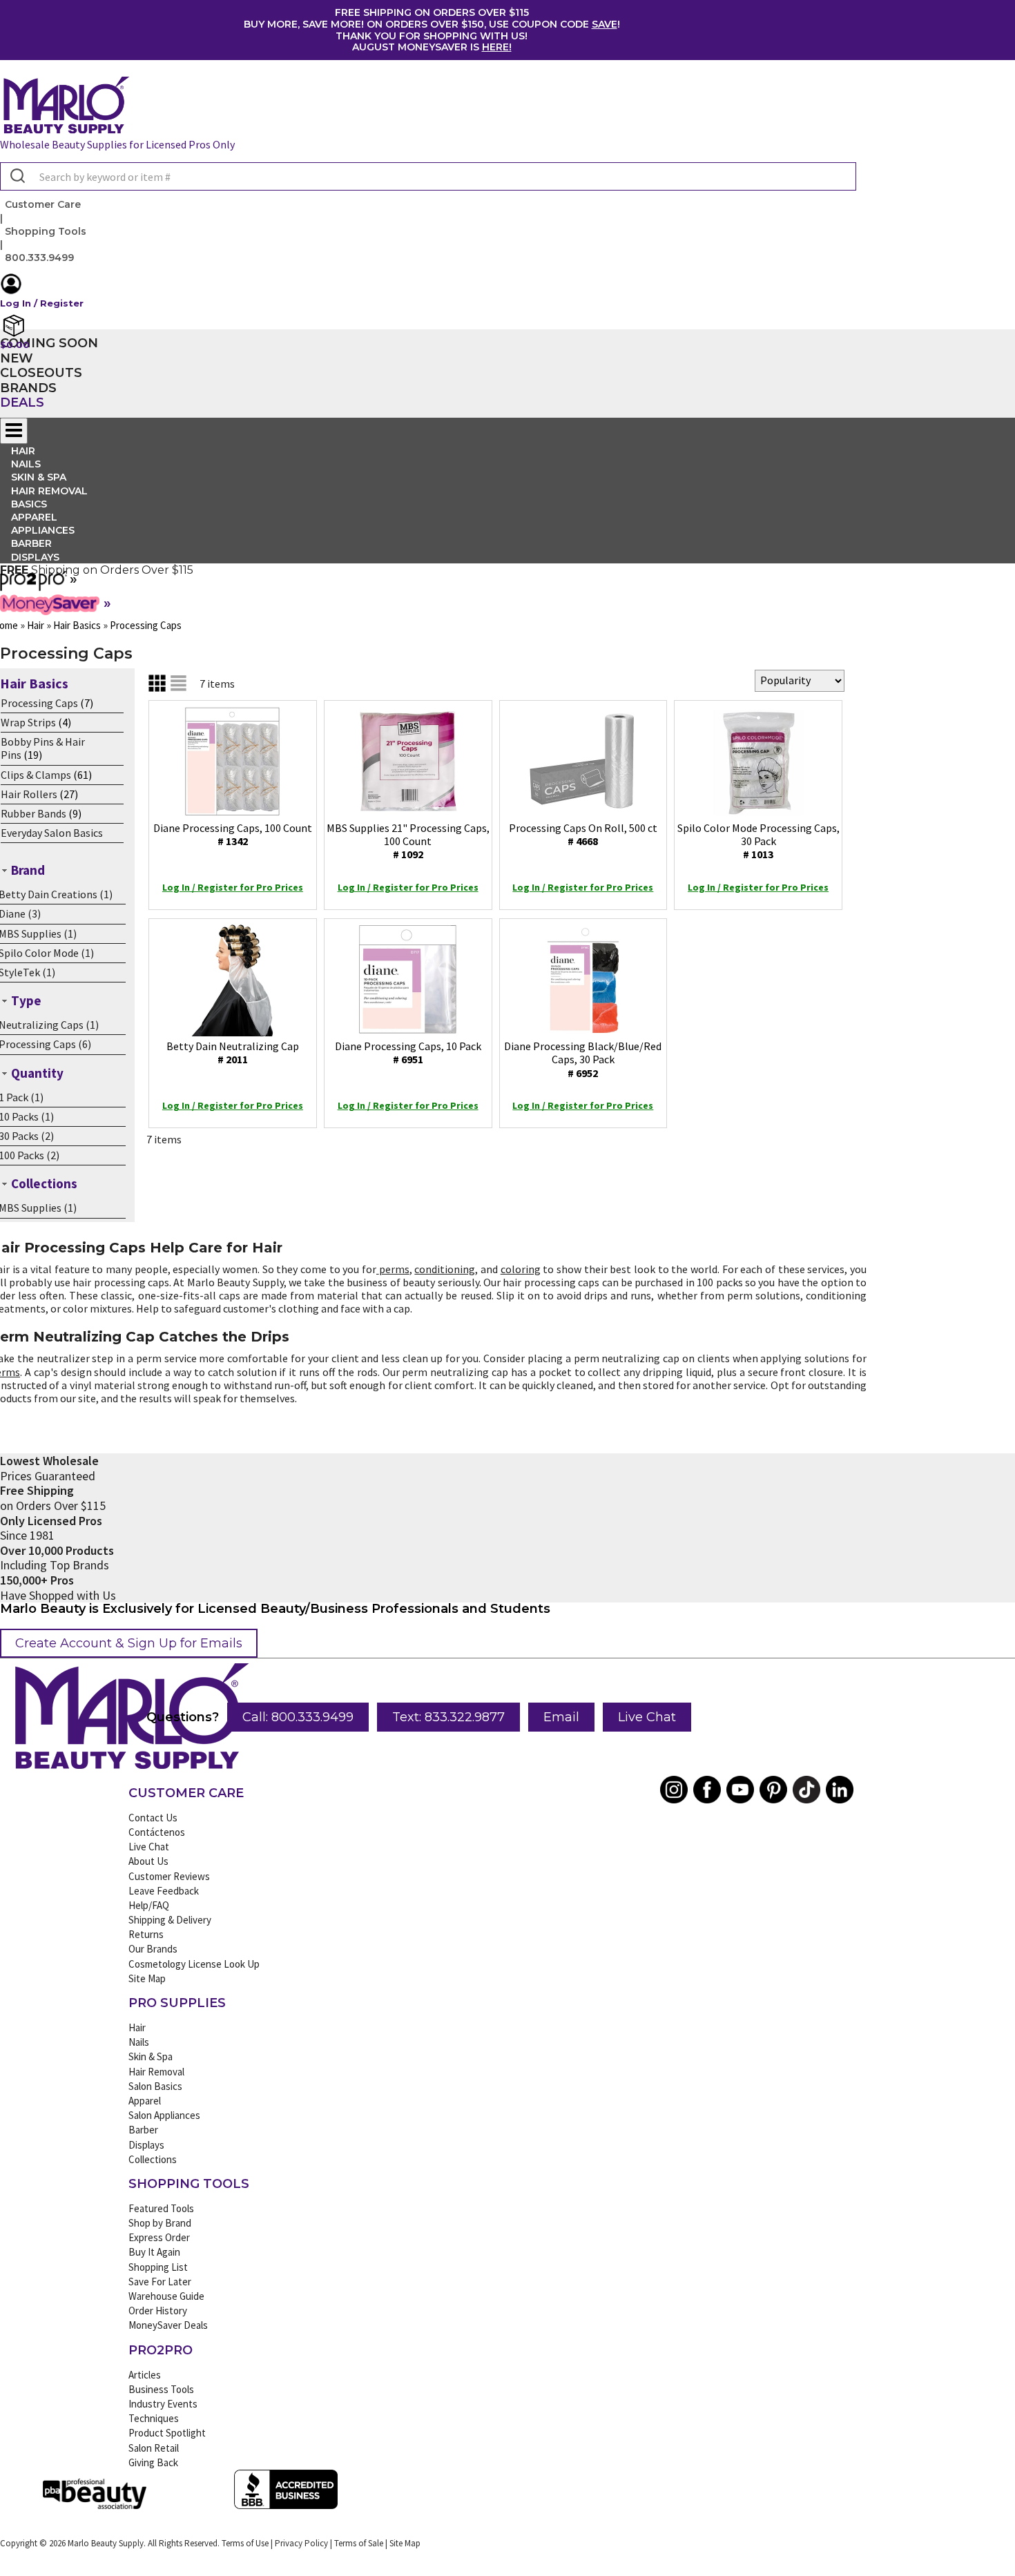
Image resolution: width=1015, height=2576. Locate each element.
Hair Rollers (29, 794)
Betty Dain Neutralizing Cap (233, 1053)
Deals (22, 403)
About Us (148, 1861)
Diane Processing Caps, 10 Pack (408, 1053)
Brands (28, 388)
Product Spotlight (167, 2433)
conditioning (445, 1269)
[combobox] (428, 176)
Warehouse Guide (166, 2296)
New (17, 358)
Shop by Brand (160, 2223)
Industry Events (163, 2404)
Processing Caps (39, 703)
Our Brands (153, 1949)
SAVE (605, 24)
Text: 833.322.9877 (448, 1717)
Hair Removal (156, 2072)
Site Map (147, 1978)
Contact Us (153, 1818)
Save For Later (160, 2282)
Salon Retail (154, 2448)
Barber (143, 2130)
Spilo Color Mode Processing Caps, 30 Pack (758, 841)
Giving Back (153, 2462)
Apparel (145, 2101)
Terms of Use (245, 2543)
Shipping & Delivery (170, 1920)
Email (561, 1717)
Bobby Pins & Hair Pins (43, 748)
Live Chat (647, 1717)
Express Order (159, 2237)
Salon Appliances (164, 2115)
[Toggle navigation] (14, 431)
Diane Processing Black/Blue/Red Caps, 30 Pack (583, 1059)
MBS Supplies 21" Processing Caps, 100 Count (408, 841)
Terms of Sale (359, 2543)
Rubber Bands (33, 813)
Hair (137, 2027)
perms (394, 1269)
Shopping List (158, 2267)
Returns (146, 1934)
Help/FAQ (149, 1905)
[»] (33, 586)
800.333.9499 (39, 258)
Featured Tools (161, 2208)
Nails (139, 2042)
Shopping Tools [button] (46, 231)
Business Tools (161, 2389)
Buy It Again (154, 2252)
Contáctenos (157, 1832)
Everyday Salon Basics (52, 833)
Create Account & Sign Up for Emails (129, 1643)
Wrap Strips (28, 722)
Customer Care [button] (43, 204)
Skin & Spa (151, 2056)
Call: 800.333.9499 (298, 1717)
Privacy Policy (301, 2543)
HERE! (497, 47)
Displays (35, 557)
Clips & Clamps (36, 775)
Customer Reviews (169, 1876)
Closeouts (41, 373)
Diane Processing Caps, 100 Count (233, 834)
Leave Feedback (164, 1891)
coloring (521, 1269)
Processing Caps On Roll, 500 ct (583, 834)
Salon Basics (155, 2086)
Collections (153, 2159)
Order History (158, 2311)
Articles (145, 2375)
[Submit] (16, 177)
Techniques (154, 2418)
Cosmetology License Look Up (194, 1964)
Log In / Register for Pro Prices (233, 887)
